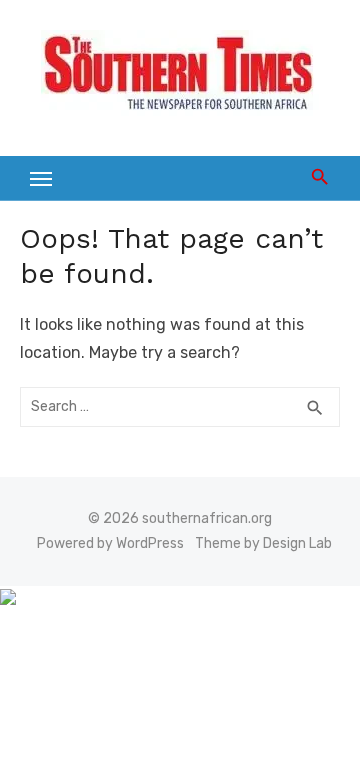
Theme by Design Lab (263, 543)
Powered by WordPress (110, 543)
